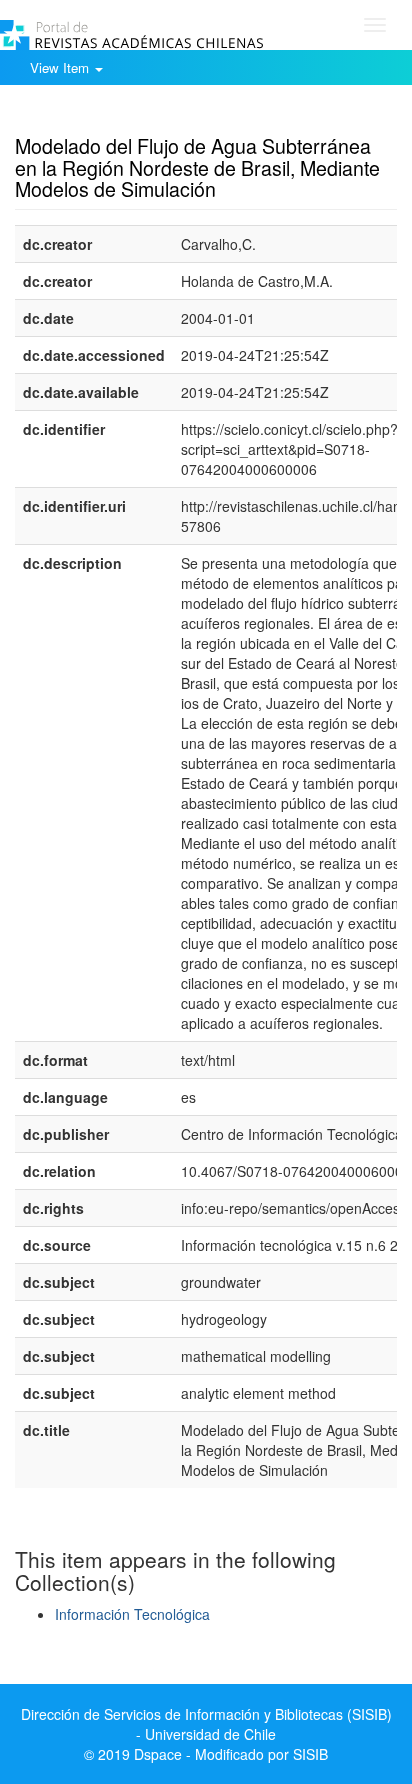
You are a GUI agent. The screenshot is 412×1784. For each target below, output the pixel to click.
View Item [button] (61, 67)
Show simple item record (93, 115)
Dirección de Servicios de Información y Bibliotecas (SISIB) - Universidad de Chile (206, 1724)
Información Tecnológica (132, 1614)
